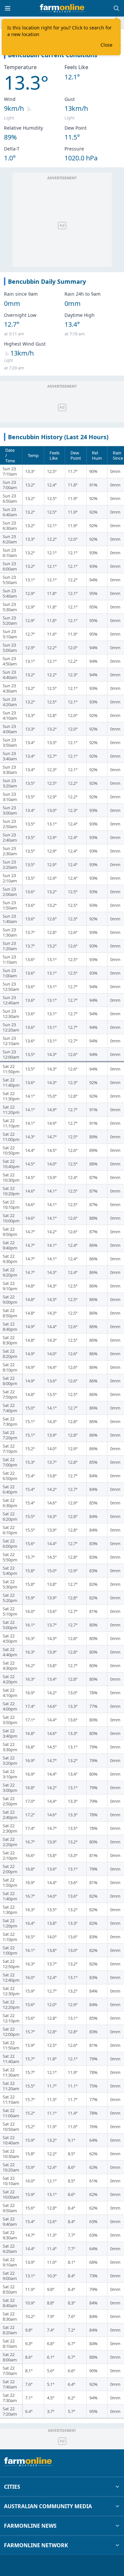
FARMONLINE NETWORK (36, 2545)
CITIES (12, 2487)
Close (106, 45)
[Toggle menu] (8, 8)
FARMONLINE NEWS (30, 2526)
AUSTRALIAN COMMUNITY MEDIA (48, 2506)
